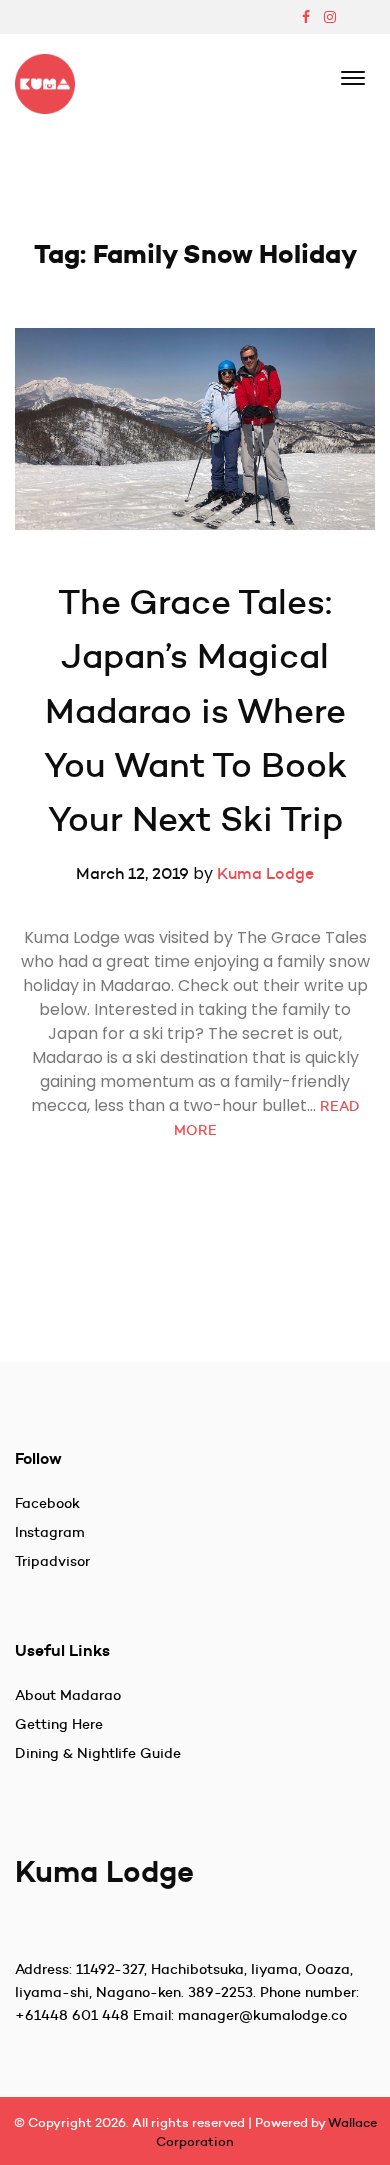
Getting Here (59, 1724)
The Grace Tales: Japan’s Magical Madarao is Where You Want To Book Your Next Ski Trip (198, 710)
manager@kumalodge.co (262, 2015)
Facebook (47, 1503)
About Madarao (68, 1695)
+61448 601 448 (72, 2015)
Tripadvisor (52, 1561)
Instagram (50, 1532)
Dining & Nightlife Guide (98, 1753)
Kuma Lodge (265, 873)
